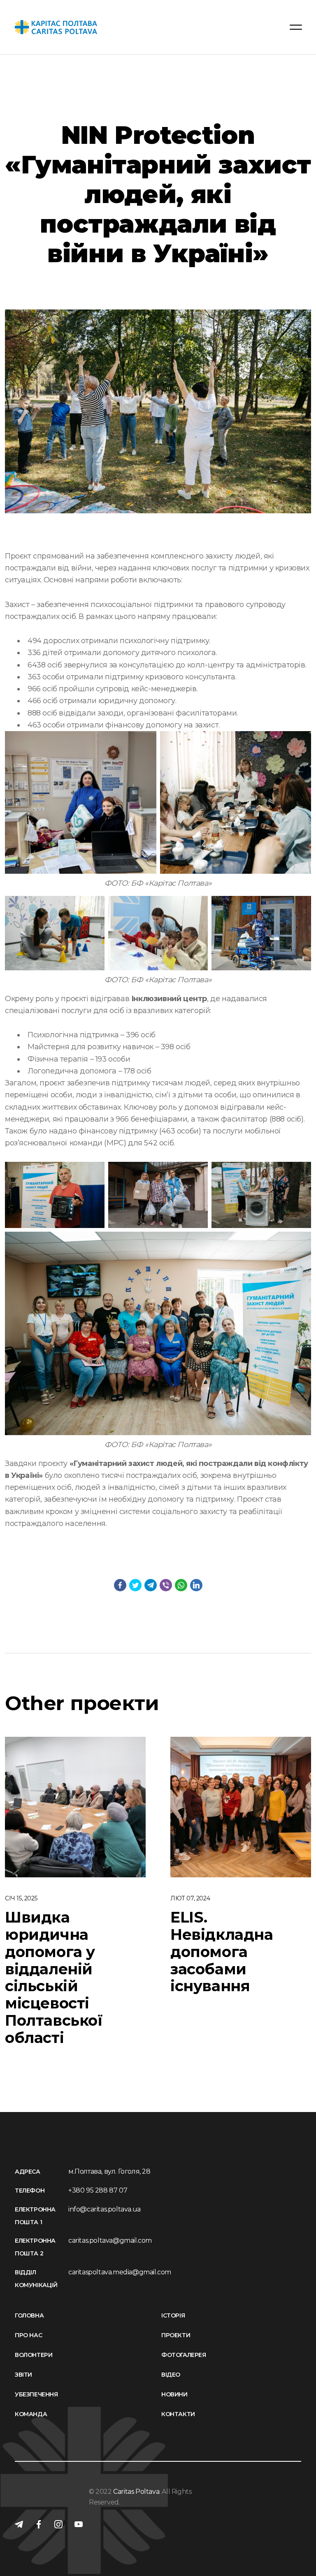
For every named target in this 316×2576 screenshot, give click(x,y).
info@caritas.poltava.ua (105, 2209)
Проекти (176, 2335)
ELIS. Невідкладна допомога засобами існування (222, 1952)
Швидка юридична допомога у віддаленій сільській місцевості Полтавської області (54, 1977)
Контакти (178, 2414)
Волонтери (34, 2355)
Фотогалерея (184, 2355)
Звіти (23, 2375)
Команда (31, 2414)
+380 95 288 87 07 (98, 2190)
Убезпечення (36, 2394)
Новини (174, 2394)
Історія (173, 2315)
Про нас (28, 2335)
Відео (171, 2375)
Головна (29, 2315)
